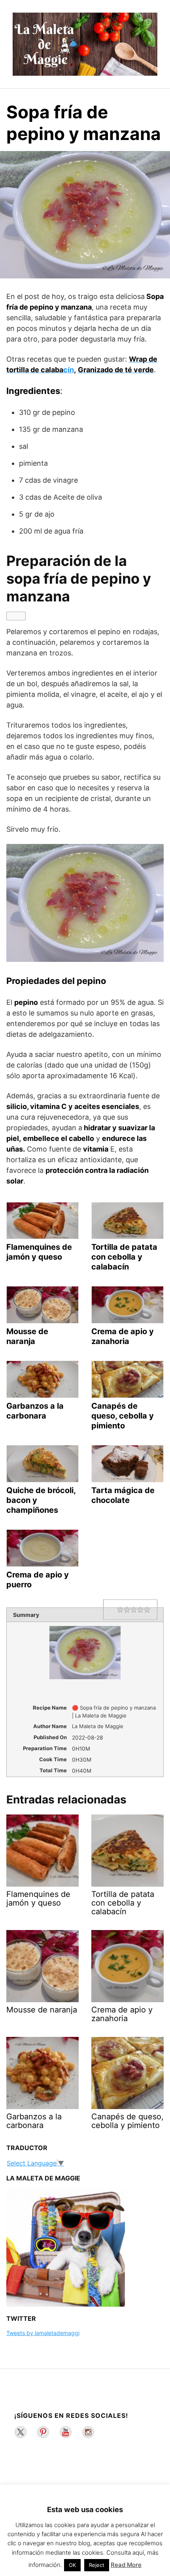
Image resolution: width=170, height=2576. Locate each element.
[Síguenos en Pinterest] (43, 2432)
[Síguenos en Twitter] (21, 2432)
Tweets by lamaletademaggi (43, 2333)
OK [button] (72, 2565)
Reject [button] (97, 2565)
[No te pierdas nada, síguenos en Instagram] (88, 2432)
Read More (126, 2565)
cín (69, 370)
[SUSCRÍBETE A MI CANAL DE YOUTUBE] (66, 2432)
